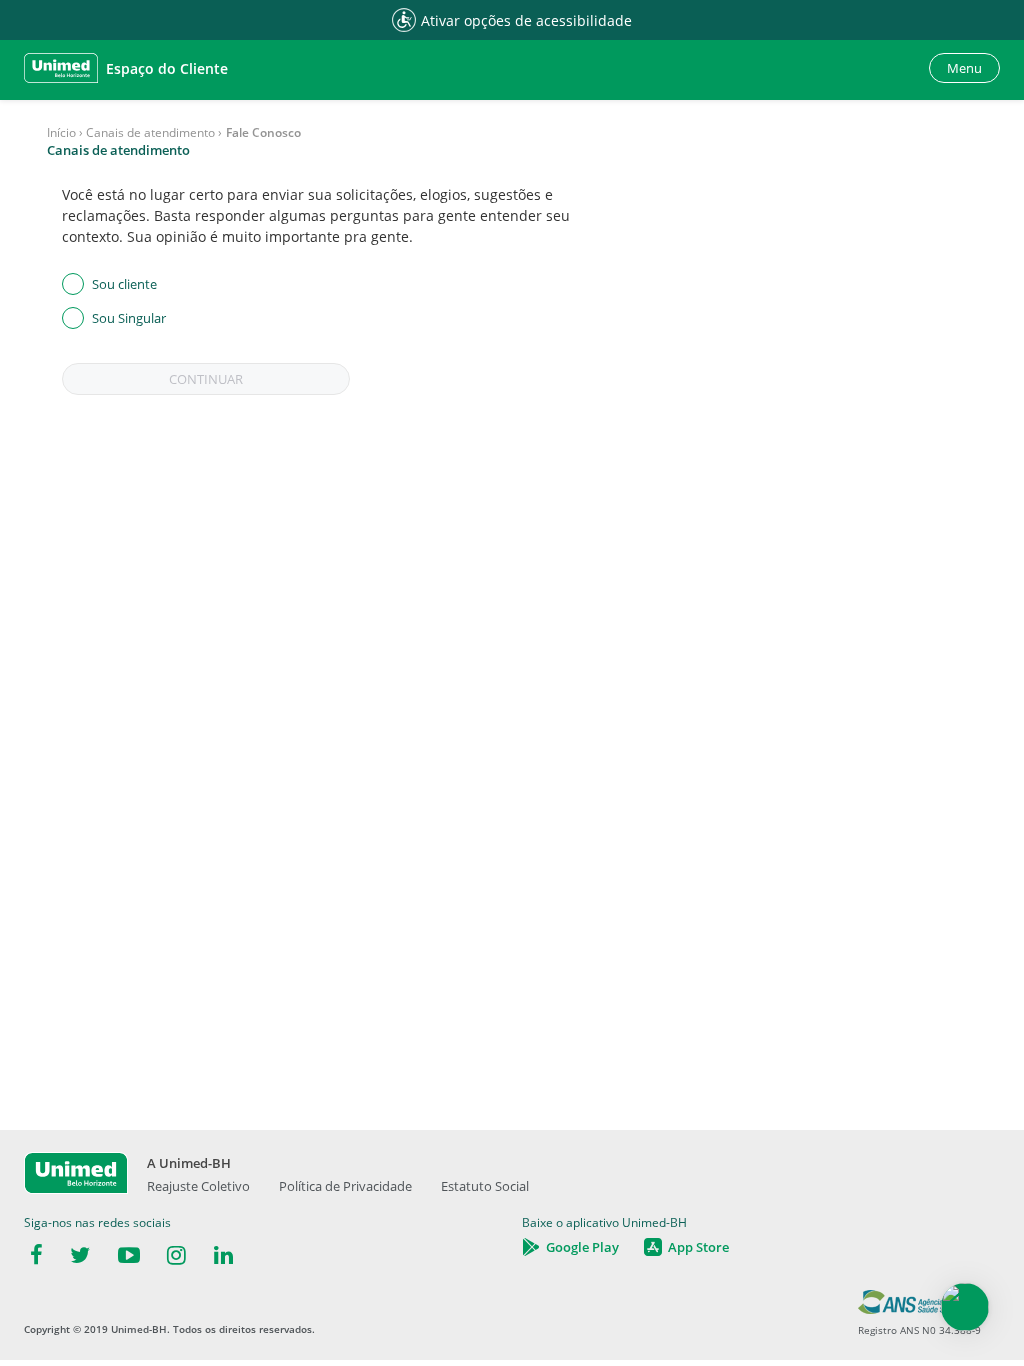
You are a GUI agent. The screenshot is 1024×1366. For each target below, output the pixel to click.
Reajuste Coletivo (198, 1186)
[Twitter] (80, 1256)
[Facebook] (36, 1256)
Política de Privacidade (345, 1186)
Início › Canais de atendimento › (134, 133)
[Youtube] (129, 1256)
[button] (126, 68)
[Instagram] (176, 1256)
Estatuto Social (485, 1186)
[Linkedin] (223, 1256)
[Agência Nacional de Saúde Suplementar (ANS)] (919, 1308)
